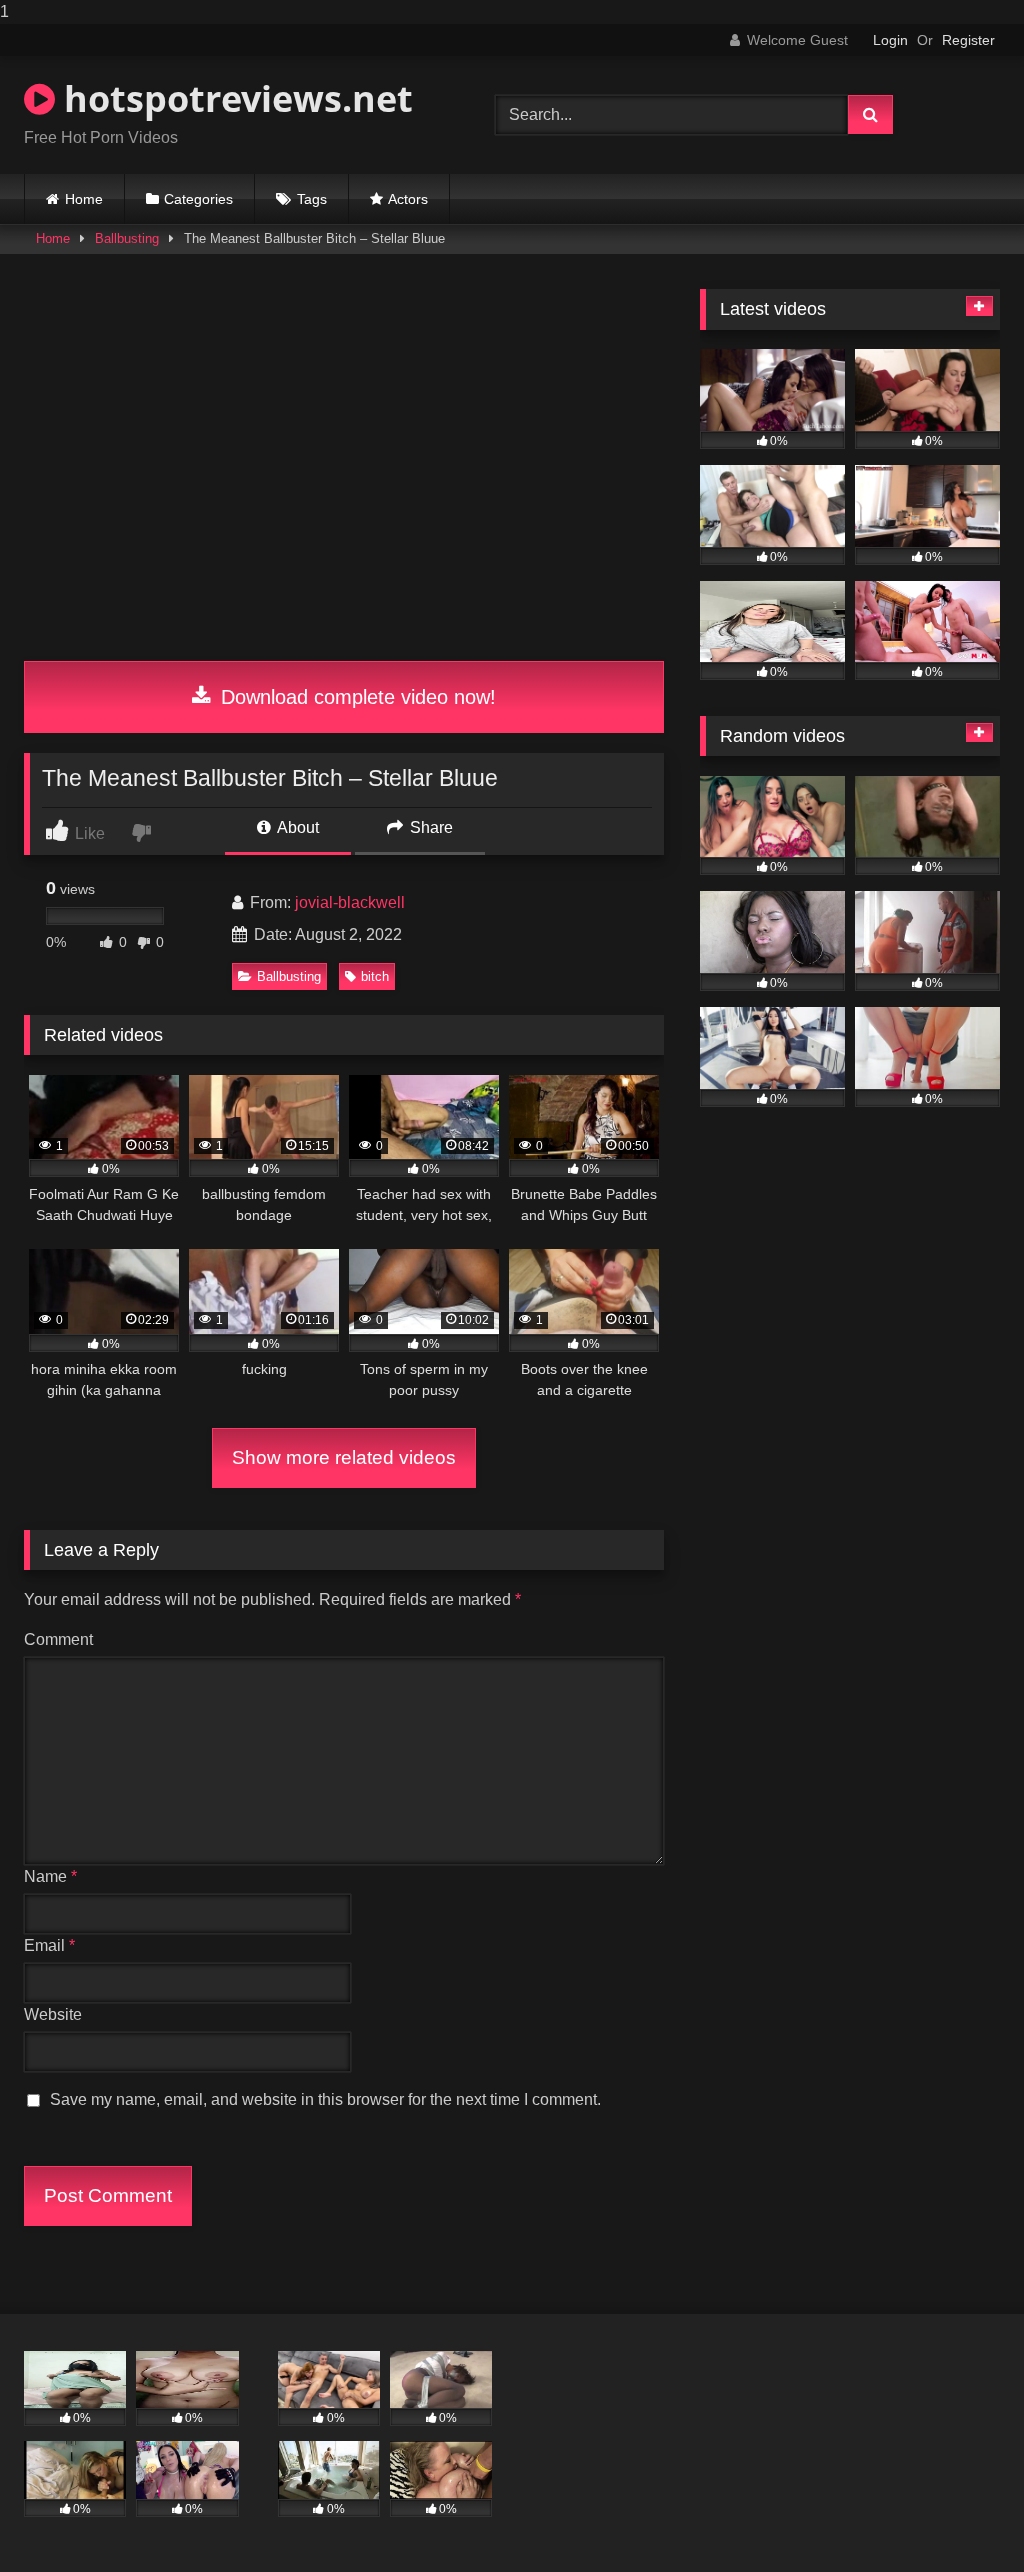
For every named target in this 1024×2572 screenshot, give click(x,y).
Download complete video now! (355, 697)
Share (429, 827)
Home (84, 199)
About (296, 827)
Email (49, 1945)
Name (50, 1876)
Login (890, 40)
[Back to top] (962, 2516)
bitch (375, 976)
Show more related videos (344, 1457)
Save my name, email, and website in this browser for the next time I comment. (325, 2099)
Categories (198, 199)
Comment (58, 1639)
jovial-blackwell (350, 902)
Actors (408, 199)
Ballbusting (127, 238)
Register (968, 40)
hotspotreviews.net (234, 98)
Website (53, 2014)
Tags (312, 199)
